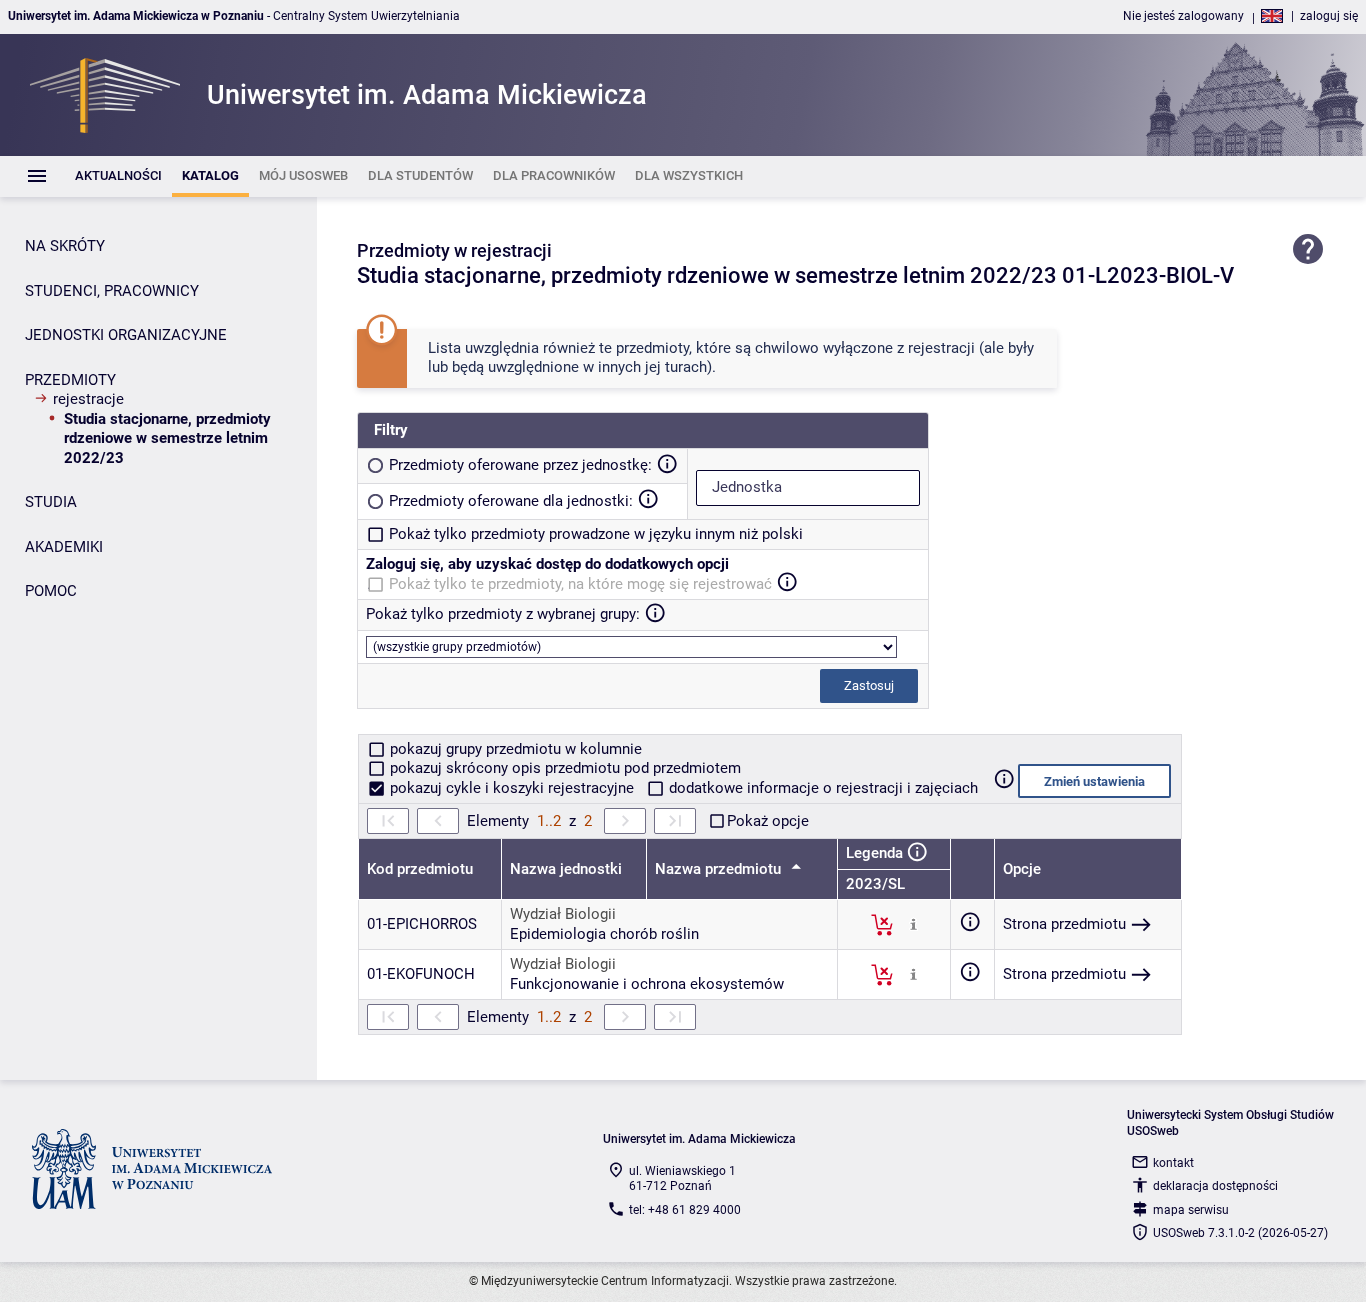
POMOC (51, 591)
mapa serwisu (1191, 1210)
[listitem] (118, 176)
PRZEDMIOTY (70, 380)
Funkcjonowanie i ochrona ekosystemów (647, 984)
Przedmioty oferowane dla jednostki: (511, 501)
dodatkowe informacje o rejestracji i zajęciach (821, 788)
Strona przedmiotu (1064, 924)
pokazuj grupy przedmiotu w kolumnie (514, 749)
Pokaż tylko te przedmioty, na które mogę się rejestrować (580, 584)
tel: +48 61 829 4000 (685, 1210)
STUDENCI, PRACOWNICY (112, 291)
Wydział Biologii (563, 914)
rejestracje (88, 399)
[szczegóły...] (913, 924)
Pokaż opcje (768, 821)
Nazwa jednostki (566, 869)
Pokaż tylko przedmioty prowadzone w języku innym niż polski (596, 534)
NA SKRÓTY (65, 246)
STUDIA (51, 502)
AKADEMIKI (64, 547)
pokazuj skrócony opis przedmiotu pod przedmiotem (563, 768)
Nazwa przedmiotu (720, 869)
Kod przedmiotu (420, 869)
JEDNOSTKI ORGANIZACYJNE (126, 335)
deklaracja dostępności (1215, 1186)
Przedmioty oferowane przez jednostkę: (520, 465)
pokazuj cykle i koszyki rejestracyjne (512, 788)
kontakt (1173, 1163)
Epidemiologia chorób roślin (604, 934)
